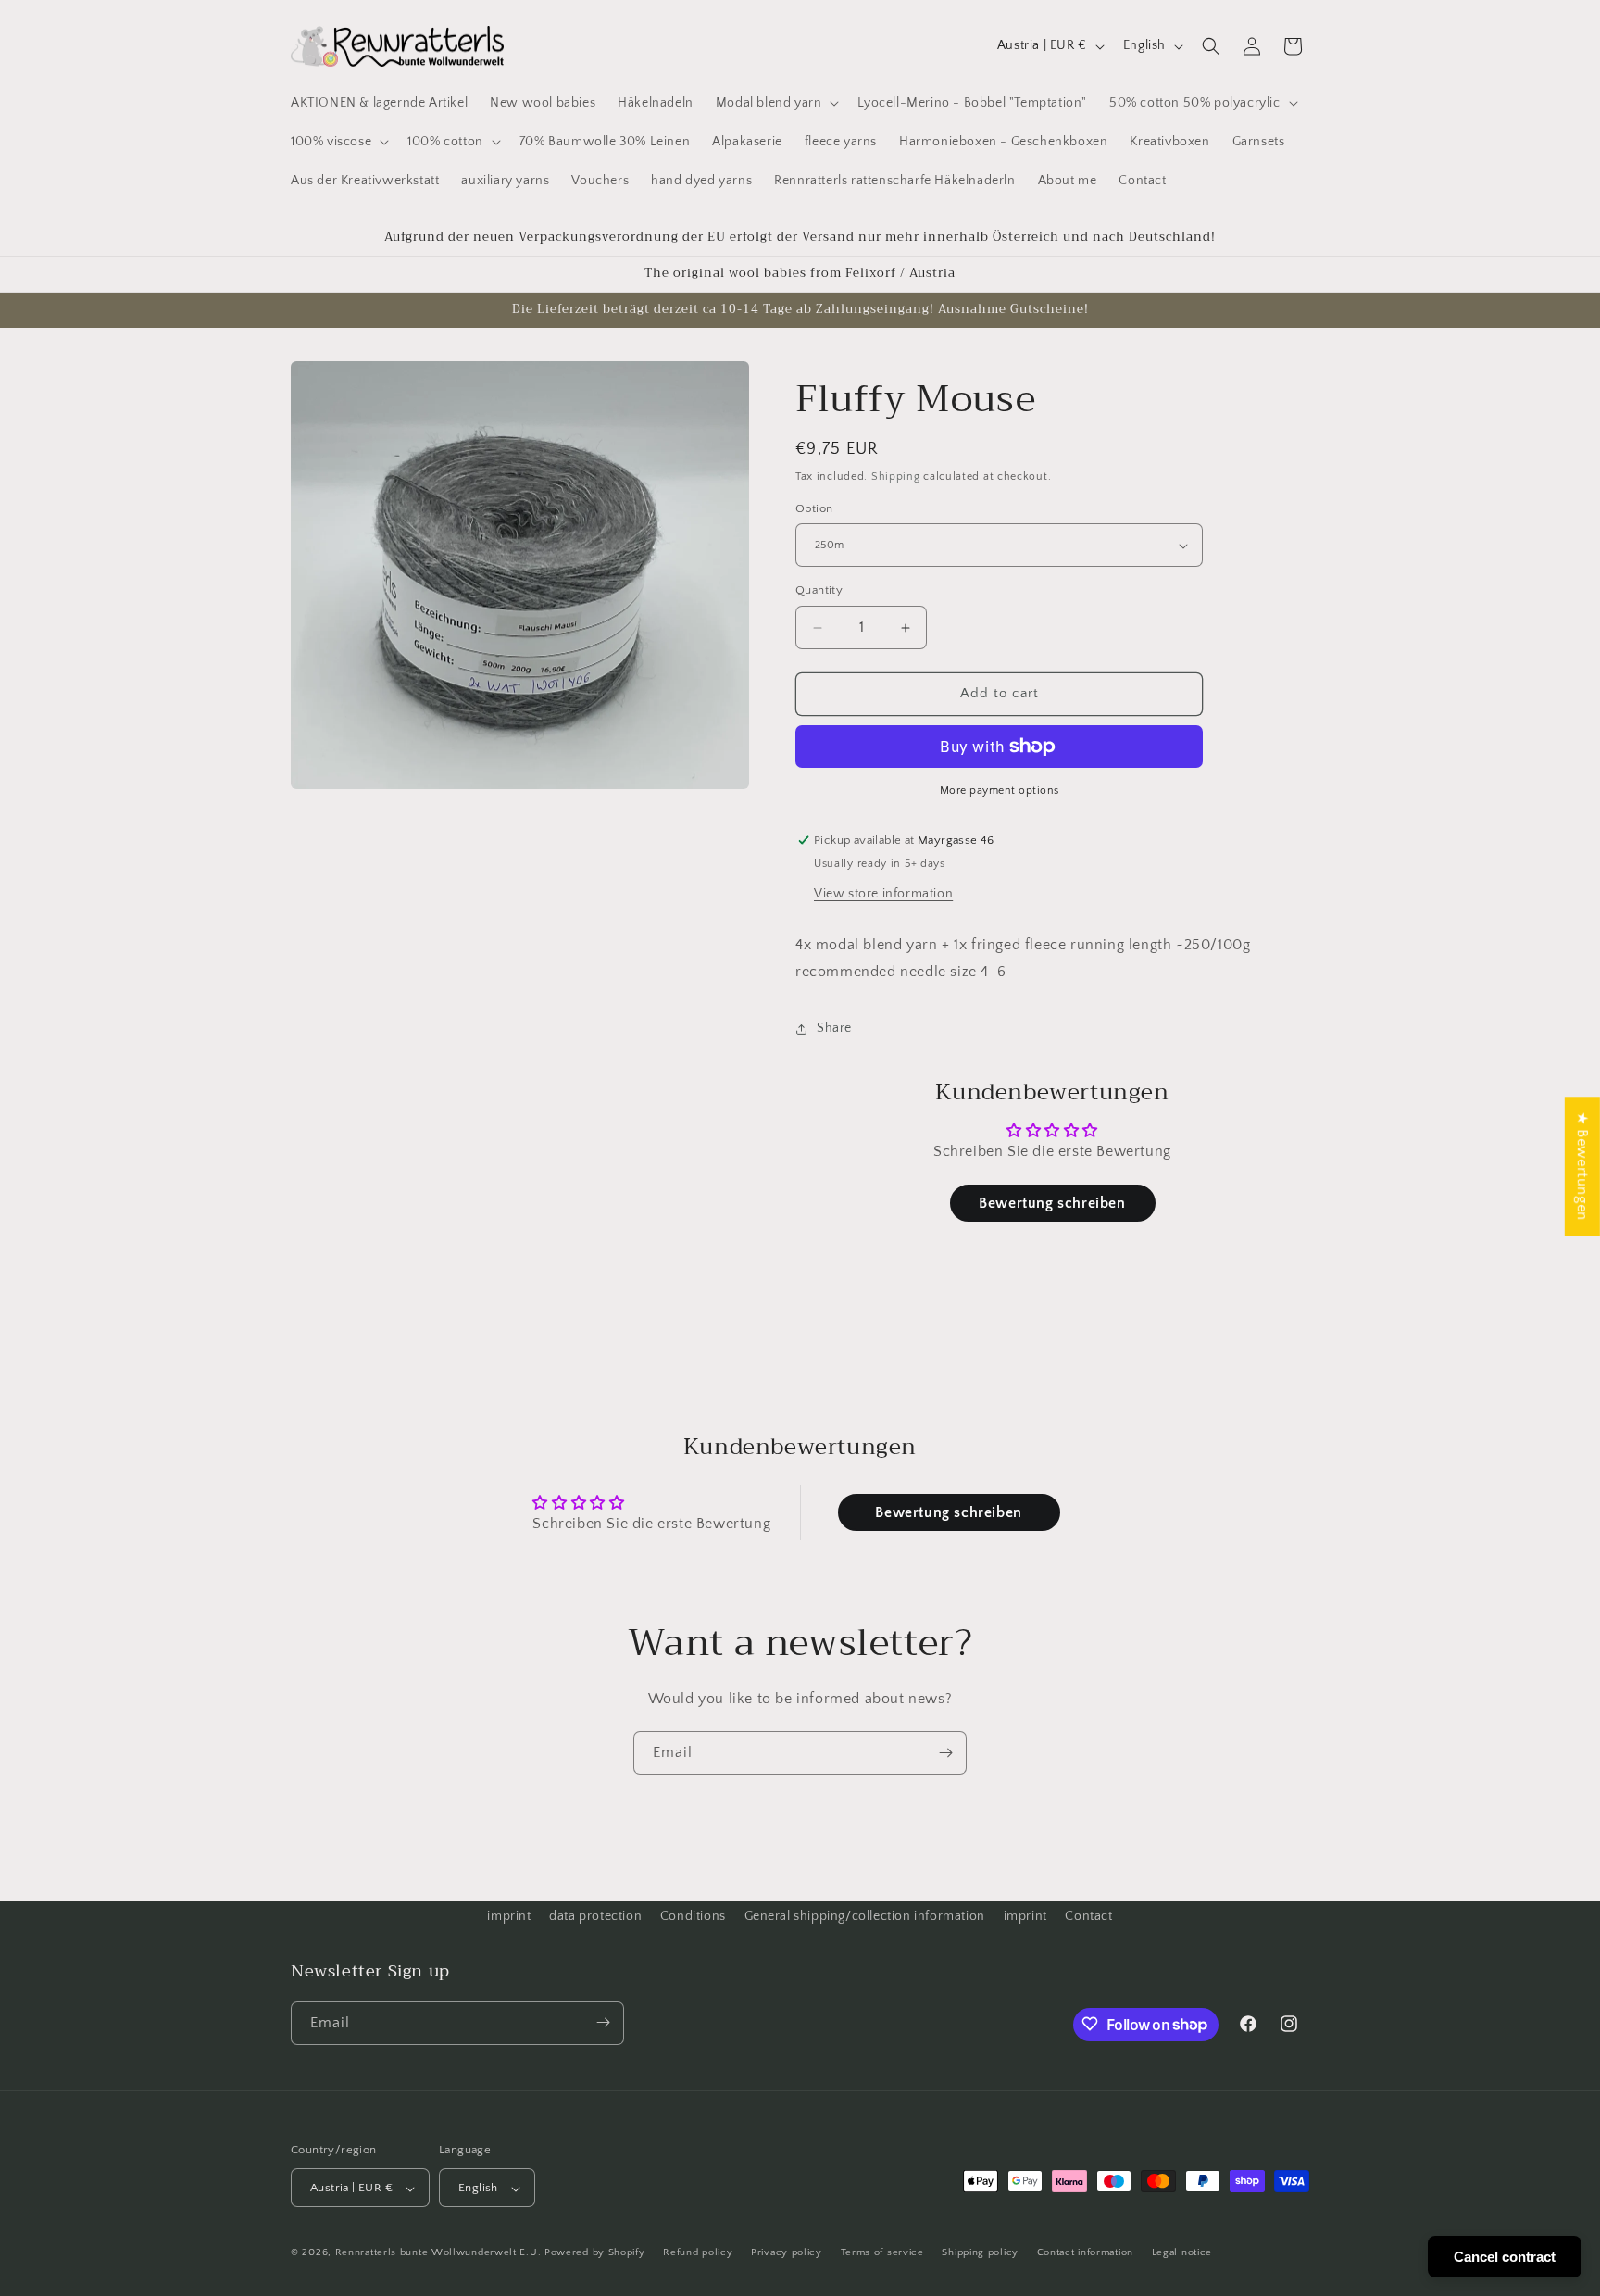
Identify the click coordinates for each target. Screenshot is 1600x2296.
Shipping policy (980, 2252)
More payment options (1000, 790)
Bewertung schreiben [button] (1052, 1203)
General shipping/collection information (865, 1916)
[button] (776, 103)
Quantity (819, 591)
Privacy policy (787, 2252)
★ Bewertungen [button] (1582, 1166)
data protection (595, 1916)
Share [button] (834, 1028)
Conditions (693, 1916)
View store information (883, 894)
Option (814, 508)
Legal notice (1182, 2252)
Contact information (1085, 2252)
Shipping (896, 477)
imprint (509, 1916)
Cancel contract (1505, 2257)
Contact (1088, 1916)
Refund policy (698, 2252)
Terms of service (882, 2252)
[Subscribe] (945, 1753)
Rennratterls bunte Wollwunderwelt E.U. (438, 2253)
